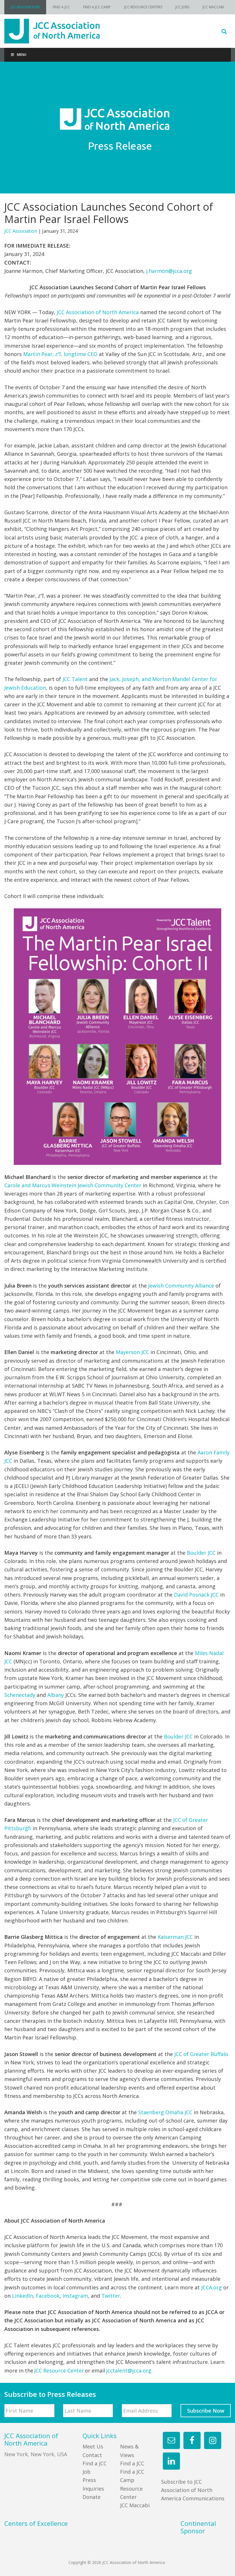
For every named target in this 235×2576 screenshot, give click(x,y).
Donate (92, 2497)
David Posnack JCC (196, 1595)
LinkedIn (22, 2296)
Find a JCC (132, 2463)
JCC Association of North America (98, 312)
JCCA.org (211, 2287)
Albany (56, 1695)
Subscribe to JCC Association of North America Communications (193, 2490)
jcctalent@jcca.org (129, 2370)
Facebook (48, 2296)
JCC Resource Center (59, 2370)
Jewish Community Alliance (181, 1286)
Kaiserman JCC (175, 1937)
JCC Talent (75, 679)
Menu (22, 55)
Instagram (75, 2296)
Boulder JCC (201, 1553)
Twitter (111, 2296)
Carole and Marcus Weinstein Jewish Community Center (73, 1185)
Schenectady (20, 1695)
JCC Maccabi (135, 2505)
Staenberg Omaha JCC (165, 2112)
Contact (92, 2455)
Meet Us (93, 2446)
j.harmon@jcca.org (169, 271)
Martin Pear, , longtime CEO (60, 354)
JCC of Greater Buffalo (201, 2054)
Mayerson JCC (132, 1352)
